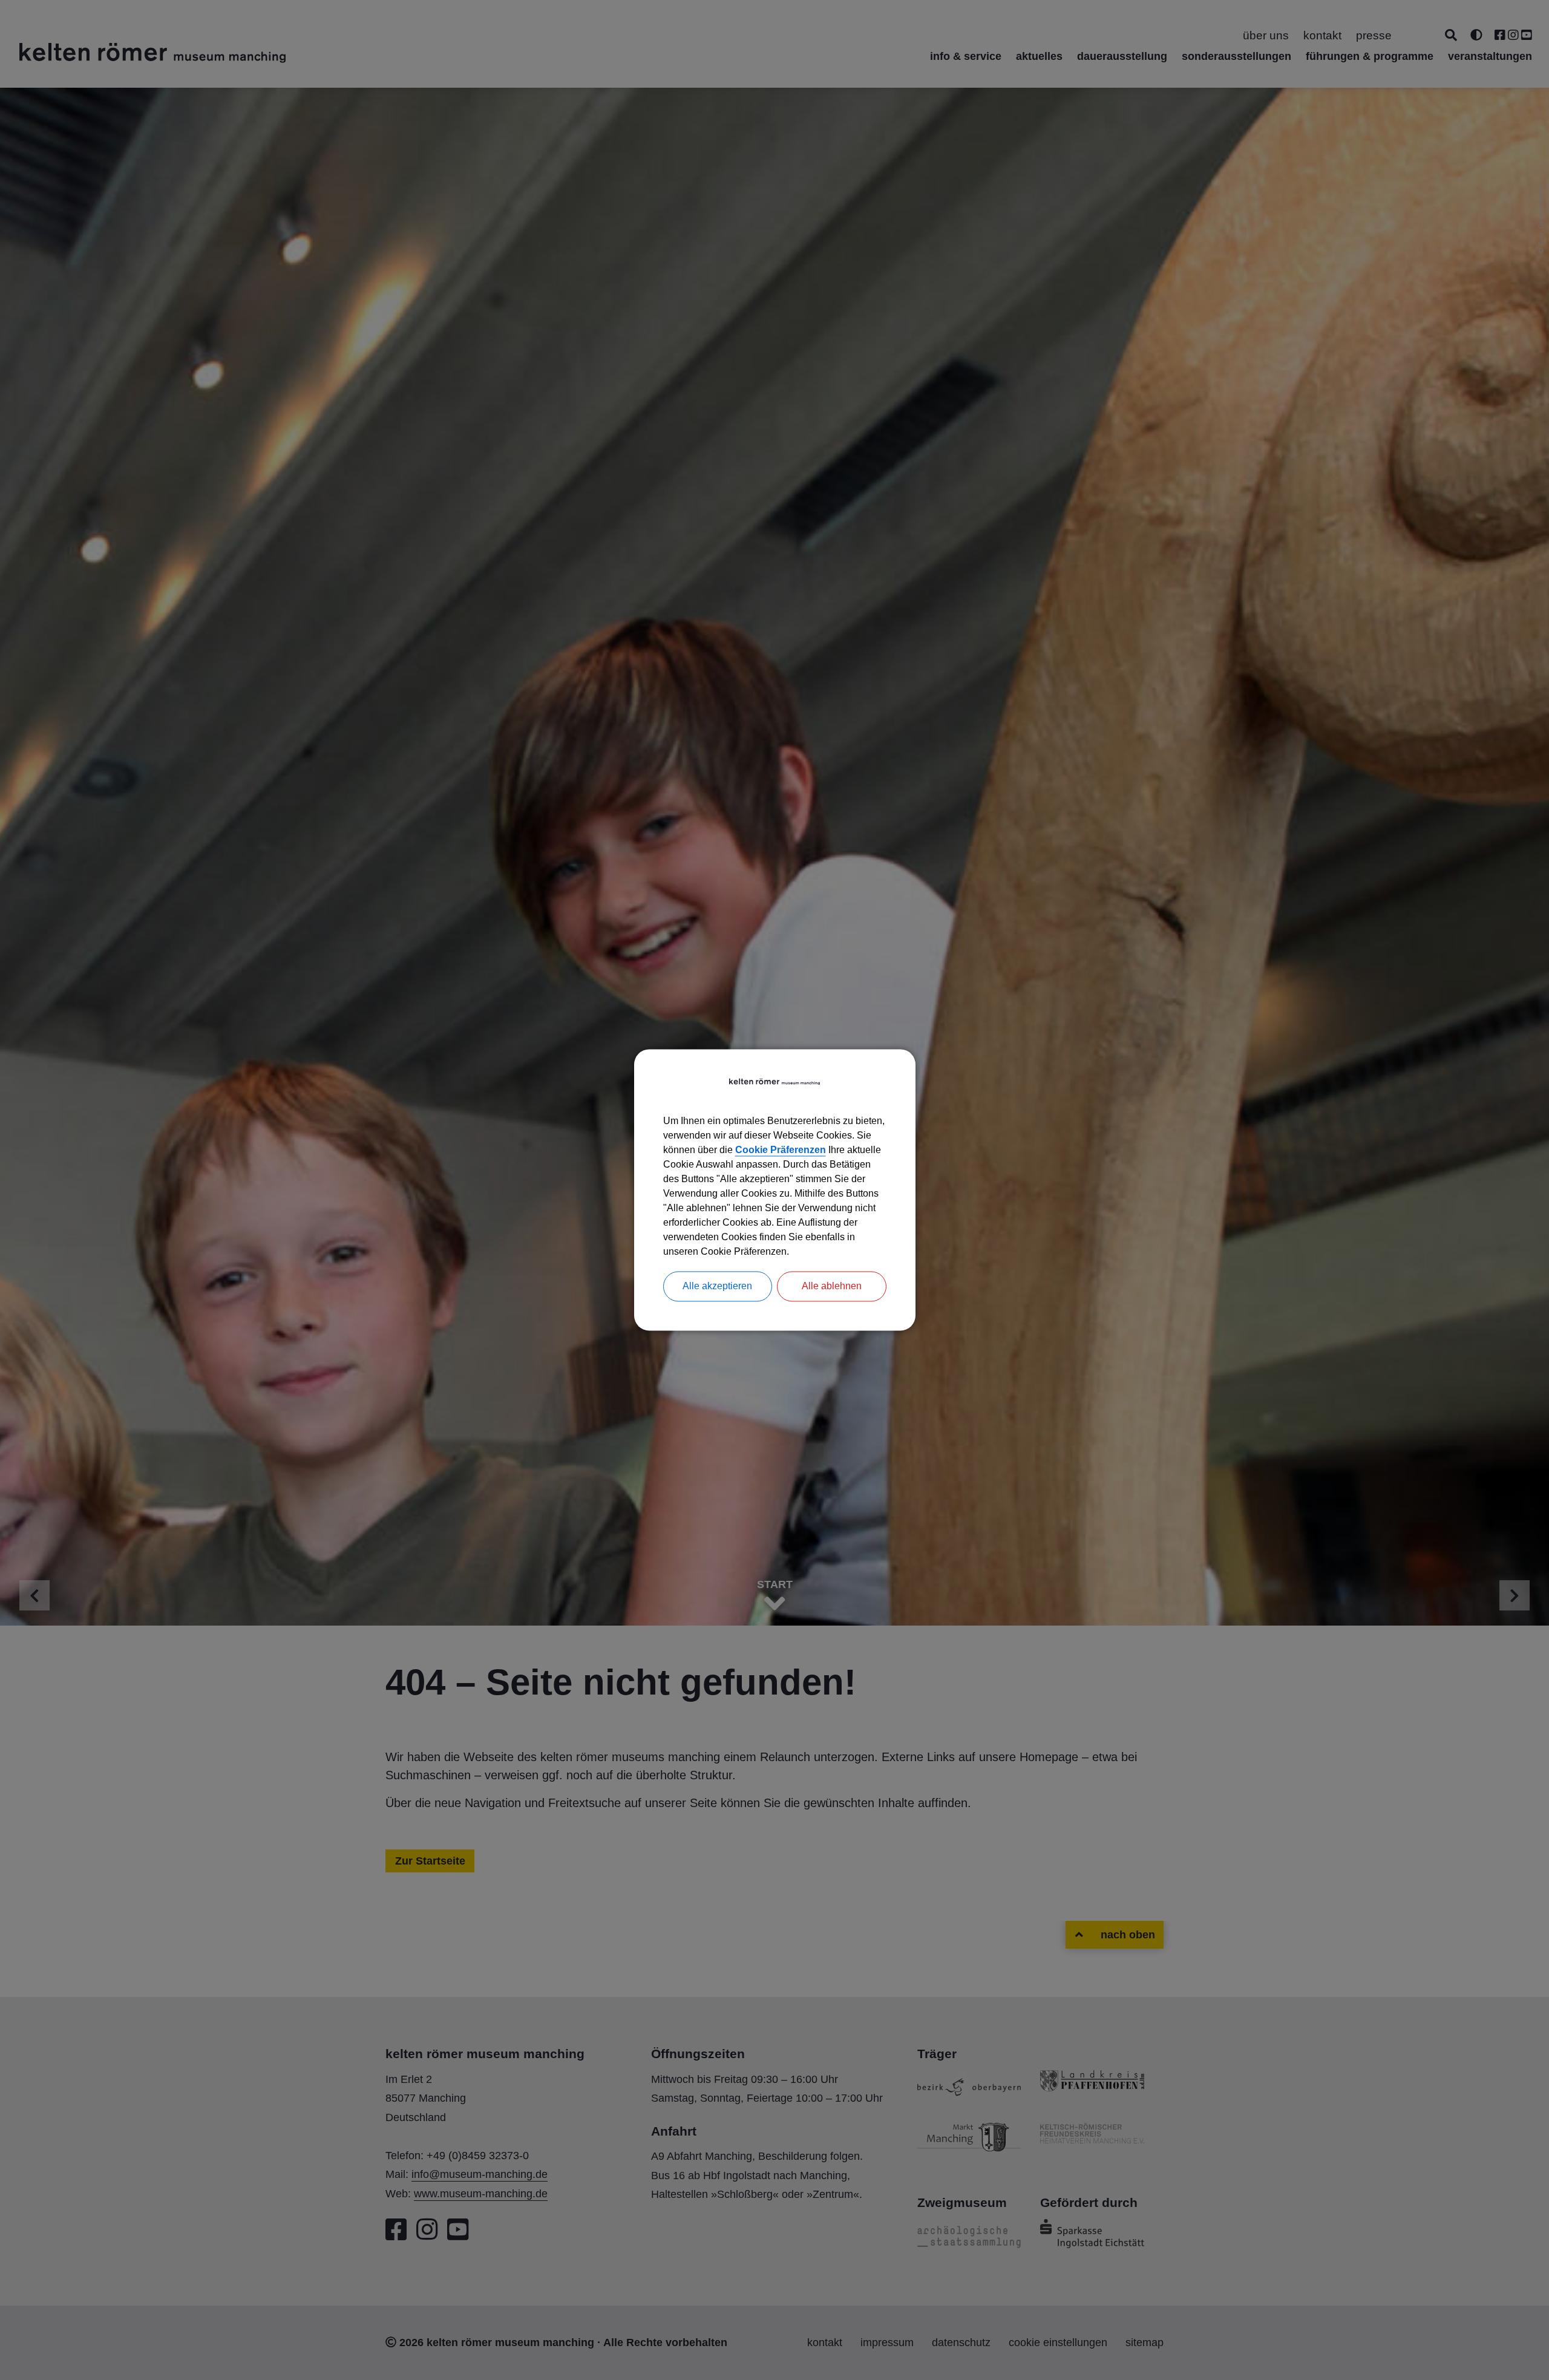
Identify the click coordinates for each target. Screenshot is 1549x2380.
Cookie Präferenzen (781, 1150)
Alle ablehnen (832, 1286)
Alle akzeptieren (717, 1286)
